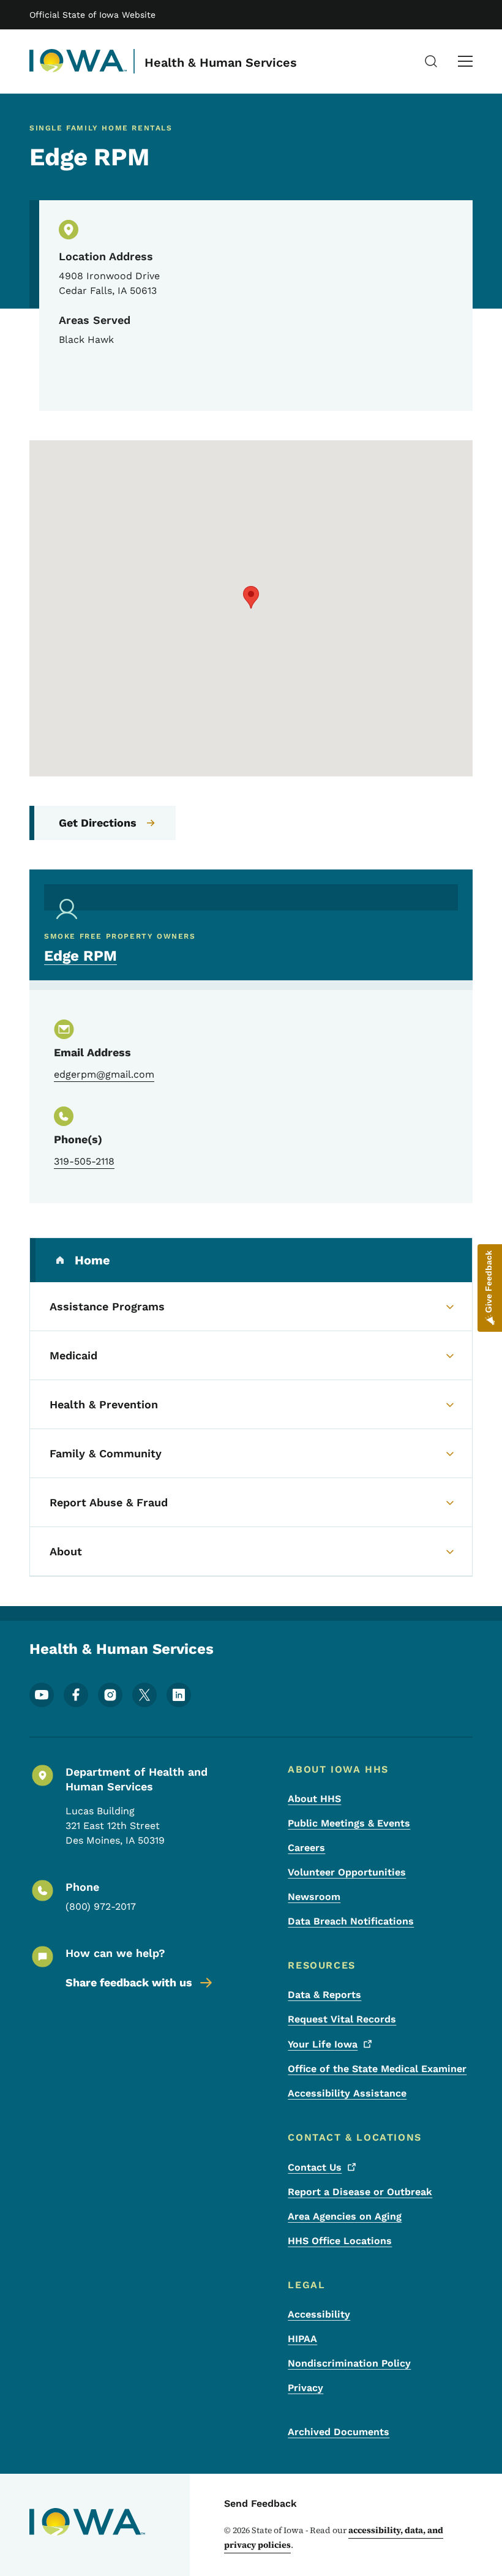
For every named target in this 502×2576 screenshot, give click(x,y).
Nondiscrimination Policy (349, 2363)
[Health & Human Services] (78, 61)
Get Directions (98, 823)
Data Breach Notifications (351, 1921)
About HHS (314, 1799)
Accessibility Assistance (347, 2093)
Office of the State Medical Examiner (377, 2069)
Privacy (305, 2388)
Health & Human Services (221, 62)
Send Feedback (260, 2503)
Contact (315, 2167)
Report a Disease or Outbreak (360, 2192)
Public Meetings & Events (349, 1823)
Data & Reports (324, 1995)
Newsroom (314, 1897)
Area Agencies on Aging (345, 2216)
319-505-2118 (84, 1161)
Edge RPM (81, 956)
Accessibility (319, 2314)
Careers (306, 1848)
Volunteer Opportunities (347, 1872)
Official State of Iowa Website (92, 15)
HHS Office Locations (340, 2241)
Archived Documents (339, 2432)
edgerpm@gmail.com (104, 1074)
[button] (251, 597)
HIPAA (302, 2339)
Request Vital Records (342, 2019)
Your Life (323, 2044)
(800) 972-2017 (101, 1906)
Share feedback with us (129, 1982)
